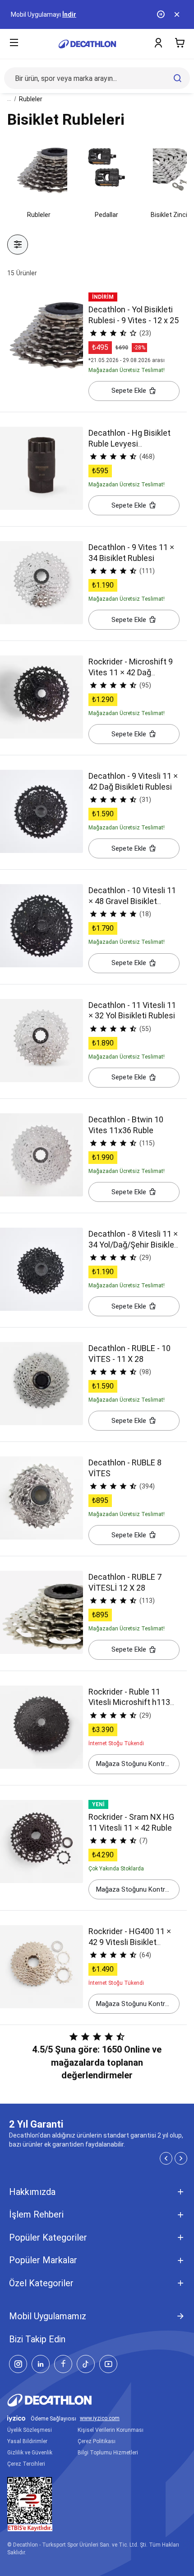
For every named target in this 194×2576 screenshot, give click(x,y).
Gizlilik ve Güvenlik (30, 2453)
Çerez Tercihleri (26, 2464)
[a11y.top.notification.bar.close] (178, 14)
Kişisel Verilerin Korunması (111, 2430)
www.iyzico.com (100, 2418)
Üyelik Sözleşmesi (30, 2430)
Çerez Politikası (97, 2441)
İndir (69, 14)
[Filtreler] (18, 245)
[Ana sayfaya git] (87, 44)
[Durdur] (162, 14)
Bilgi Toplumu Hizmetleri (108, 2453)
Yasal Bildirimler (27, 2441)
